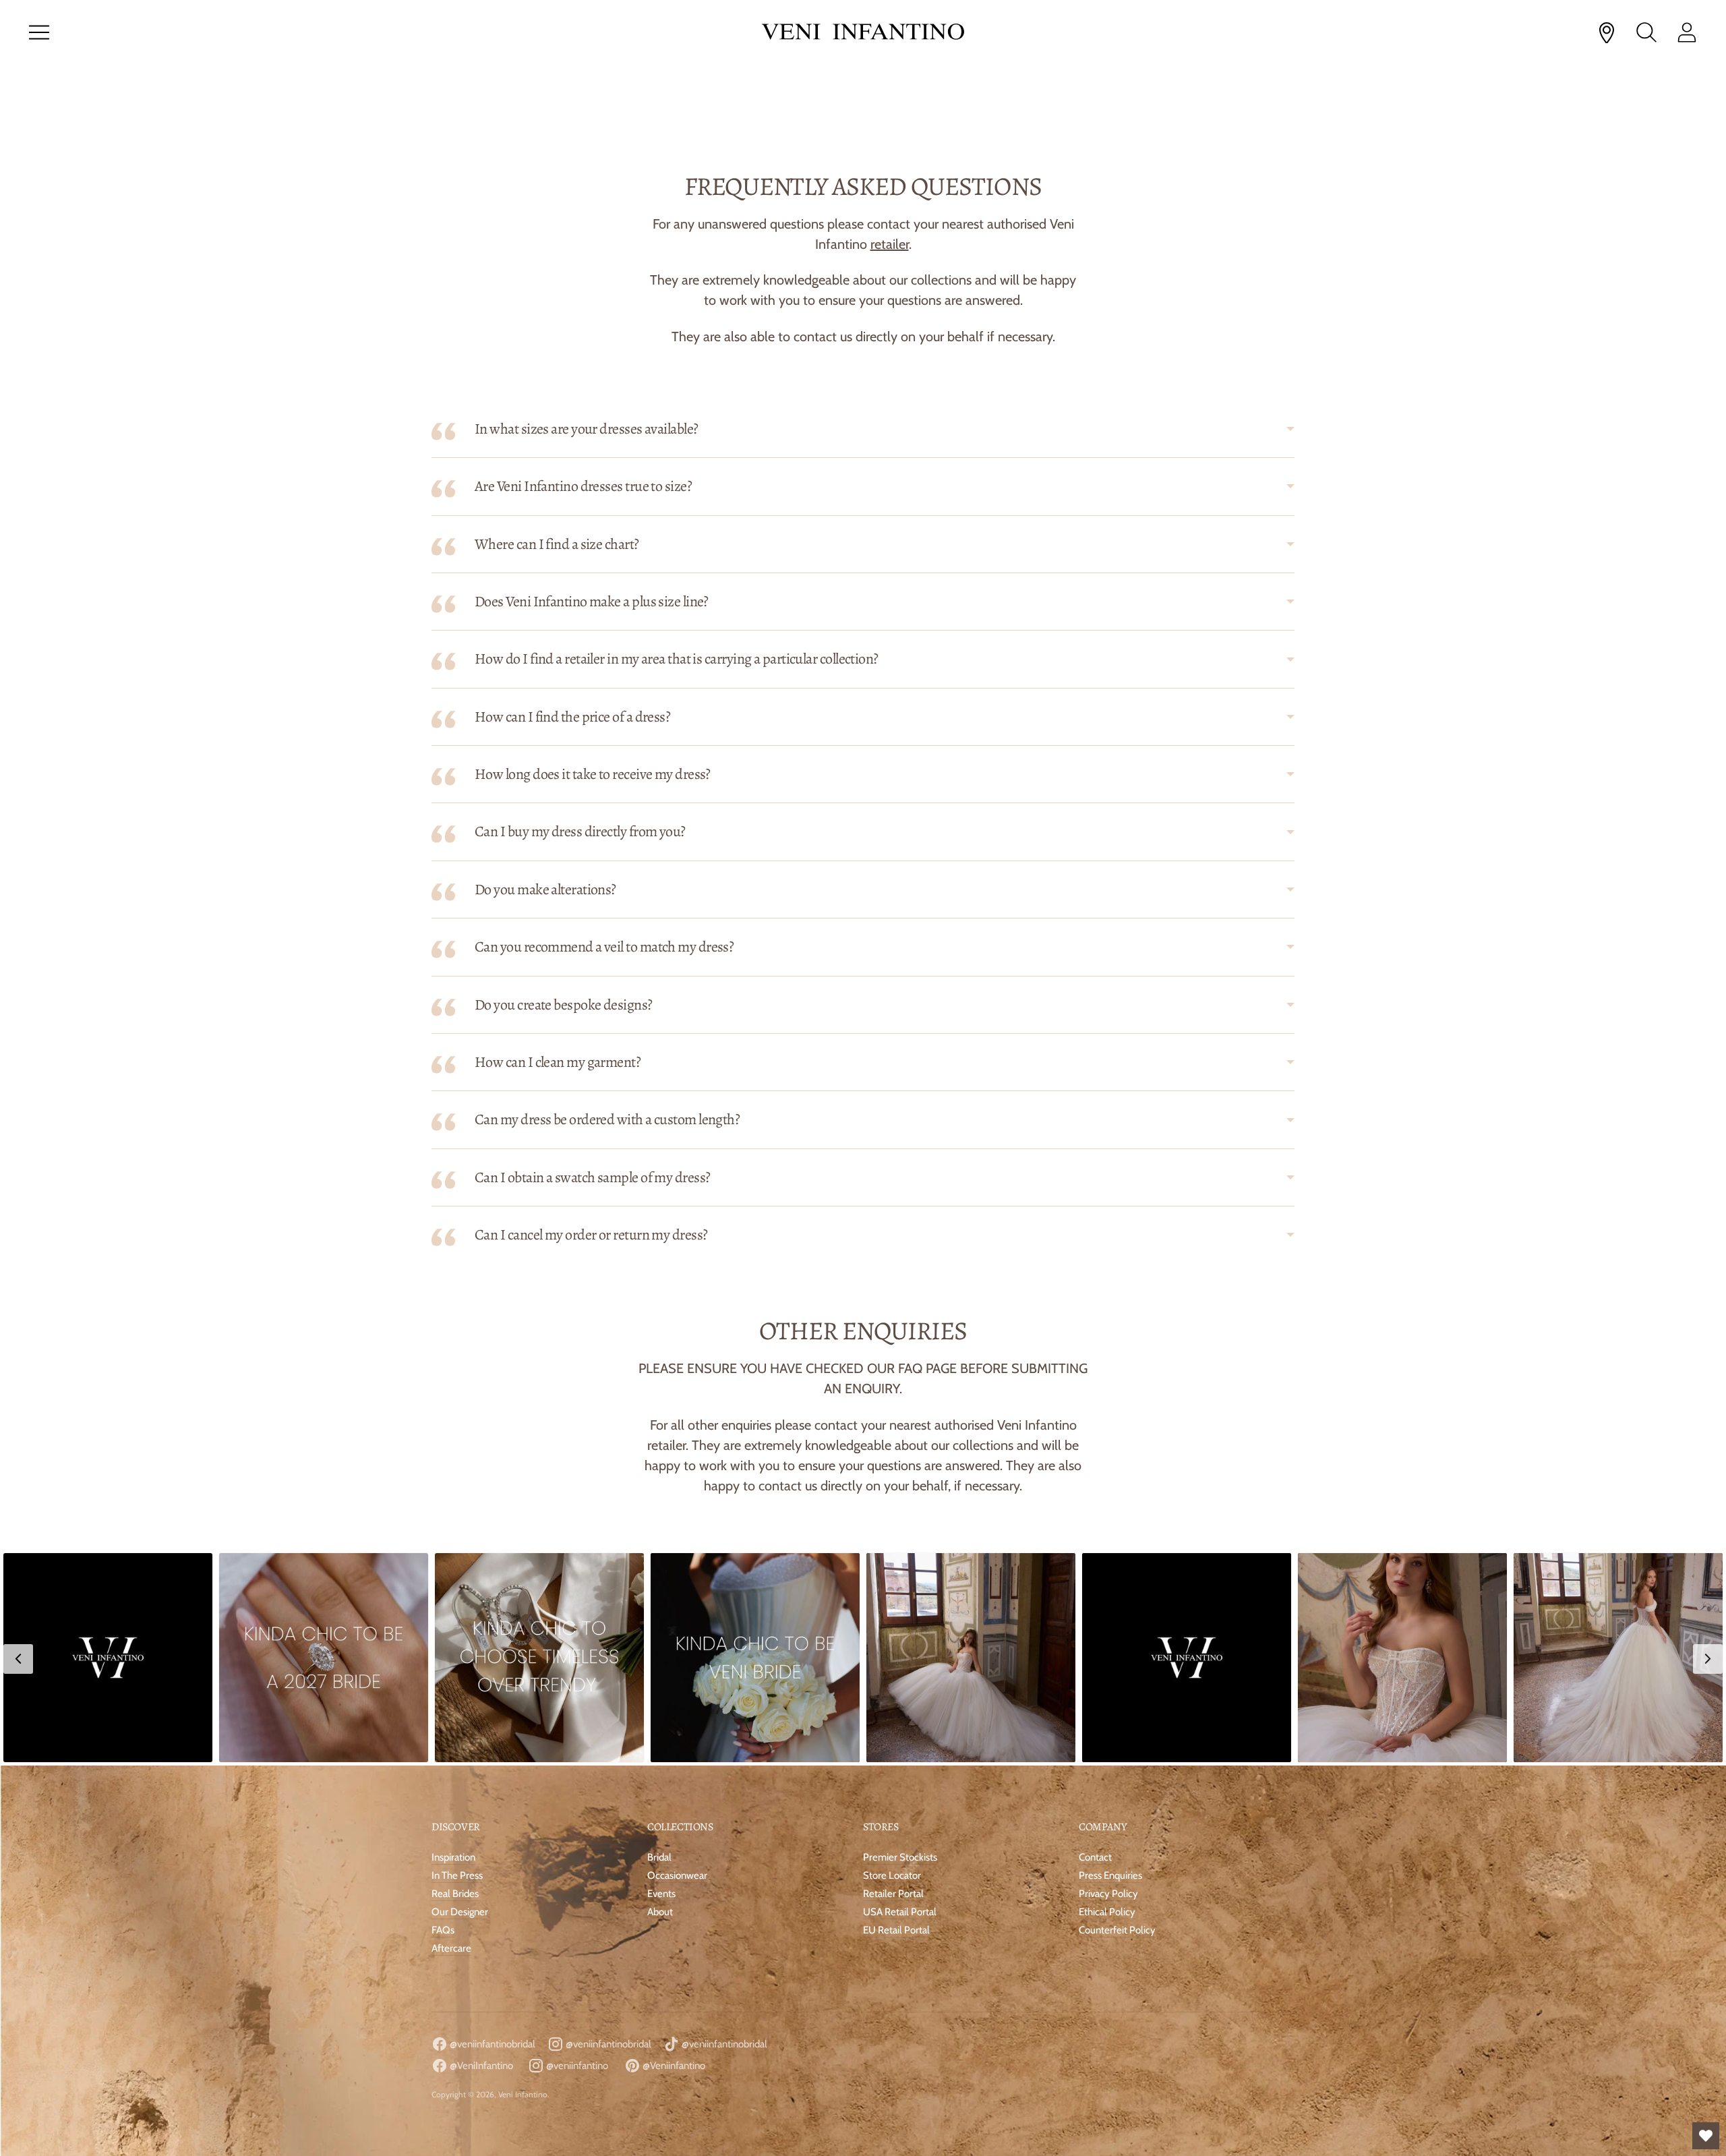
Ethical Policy (1107, 1912)
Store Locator (892, 1875)
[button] (108, 1658)
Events (661, 1894)
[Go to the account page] (1687, 32)
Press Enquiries (1110, 1875)
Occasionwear (677, 1875)
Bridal (659, 1857)
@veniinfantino (576, 2066)
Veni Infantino (523, 2094)
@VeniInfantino (480, 2066)
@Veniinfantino (673, 2066)
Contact (1095, 1857)
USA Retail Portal (900, 1912)
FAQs (443, 1930)
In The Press (457, 1875)
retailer (890, 244)
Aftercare (451, 1948)
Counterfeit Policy (1117, 1930)
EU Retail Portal (896, 1930)
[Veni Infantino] (863, 33)
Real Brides (455, 1894)
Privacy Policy (1108, 1894)
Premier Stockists (900, 1857)
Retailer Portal (893, 1894)
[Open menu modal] (39, 32)
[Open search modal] (1646, 32)
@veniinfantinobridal (492, 2044)
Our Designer (460, 1912)
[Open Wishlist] (1706, 2136)
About (660, 1912)
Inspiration (453, 1857)
